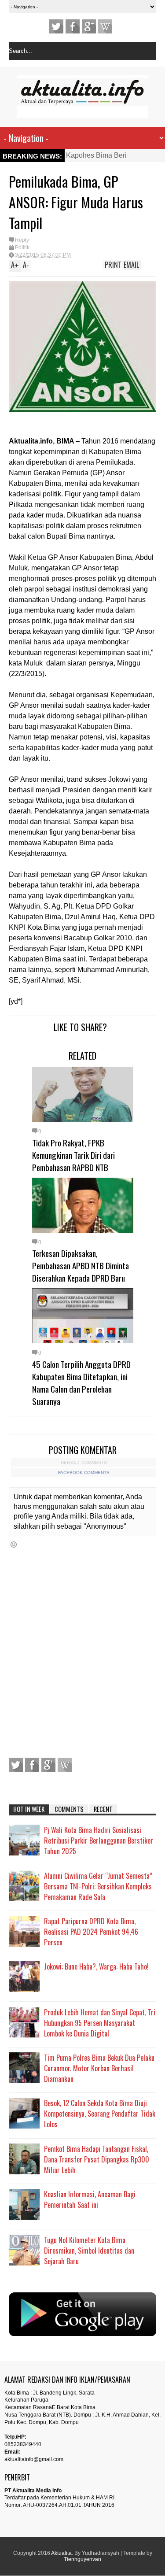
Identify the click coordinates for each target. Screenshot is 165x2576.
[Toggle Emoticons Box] (14, 1544)
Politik (22, 248)
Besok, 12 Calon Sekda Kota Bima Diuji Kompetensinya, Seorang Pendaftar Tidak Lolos (100, 2114)
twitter (56, 26)
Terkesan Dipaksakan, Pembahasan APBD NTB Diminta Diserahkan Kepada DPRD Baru (81, 1265)
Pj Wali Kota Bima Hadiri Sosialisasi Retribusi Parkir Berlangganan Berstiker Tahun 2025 (99, 1841)
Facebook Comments (84, 1473)
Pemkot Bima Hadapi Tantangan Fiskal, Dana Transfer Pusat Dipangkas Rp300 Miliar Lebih (97, 2159)
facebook (73, 26)
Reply (22, 240)
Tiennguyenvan (82, 2559)
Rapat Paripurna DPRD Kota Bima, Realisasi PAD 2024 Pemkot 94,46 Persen (91, 1932)
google (89, 26)
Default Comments (84, 1462)
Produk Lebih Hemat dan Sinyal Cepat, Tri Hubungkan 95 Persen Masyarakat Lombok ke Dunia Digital (100, 2023)
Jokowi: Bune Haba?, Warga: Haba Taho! (96, 1966)
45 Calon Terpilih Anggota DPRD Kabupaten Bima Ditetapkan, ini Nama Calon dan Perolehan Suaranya (81, 1382)
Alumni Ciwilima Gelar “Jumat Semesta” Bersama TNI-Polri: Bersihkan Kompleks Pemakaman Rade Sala (98, 1886)
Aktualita (61, 2553)
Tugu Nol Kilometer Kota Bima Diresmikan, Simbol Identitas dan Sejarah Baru (89, 2251)
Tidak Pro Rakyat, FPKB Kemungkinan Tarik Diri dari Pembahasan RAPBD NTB (73, 1155)
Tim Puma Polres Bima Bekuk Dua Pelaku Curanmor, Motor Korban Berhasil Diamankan (99, 2068)
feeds (105, 26)
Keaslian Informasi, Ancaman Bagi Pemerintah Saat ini (90, 2199)
